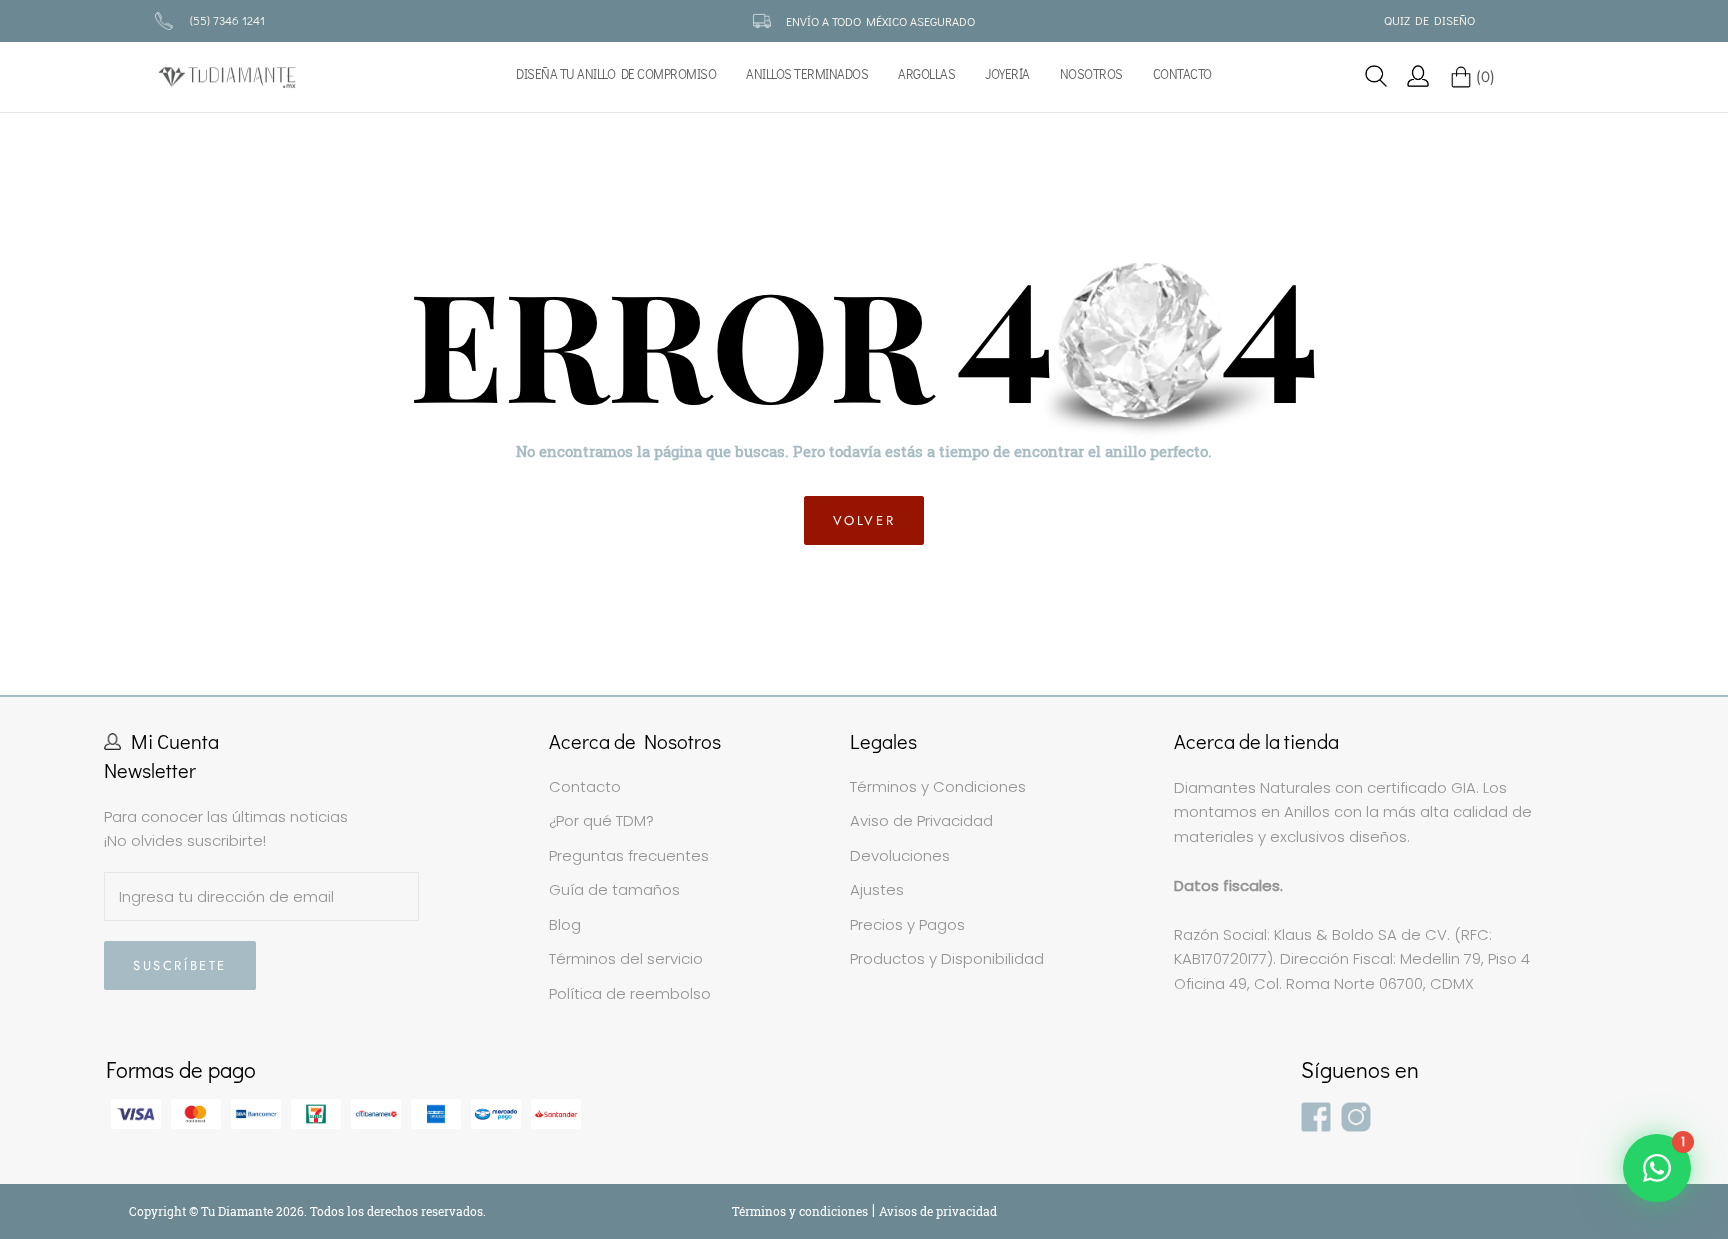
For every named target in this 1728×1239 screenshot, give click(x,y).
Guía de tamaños (614, 889)
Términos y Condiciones (938, 786)
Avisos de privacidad (938, 1211)
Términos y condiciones (801, 1211)
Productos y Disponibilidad (947, 958)
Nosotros (1091, 74)
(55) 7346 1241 (227, 20)
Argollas (926, 74)
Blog (565, 924)
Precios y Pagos (907, 924)
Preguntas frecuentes (629, 855)
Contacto (1182, 74)
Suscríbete (180, 965)
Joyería (1007, 74)
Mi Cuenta (175, 741)
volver (864, 520)
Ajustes (877, 889)
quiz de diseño (1429, 20)
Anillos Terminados (807, 74)
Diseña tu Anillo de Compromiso (616, 74)
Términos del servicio (626, 958)
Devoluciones (900, 855)
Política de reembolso (630, 993)
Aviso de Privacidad (921, 820)
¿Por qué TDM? (601, 820)
